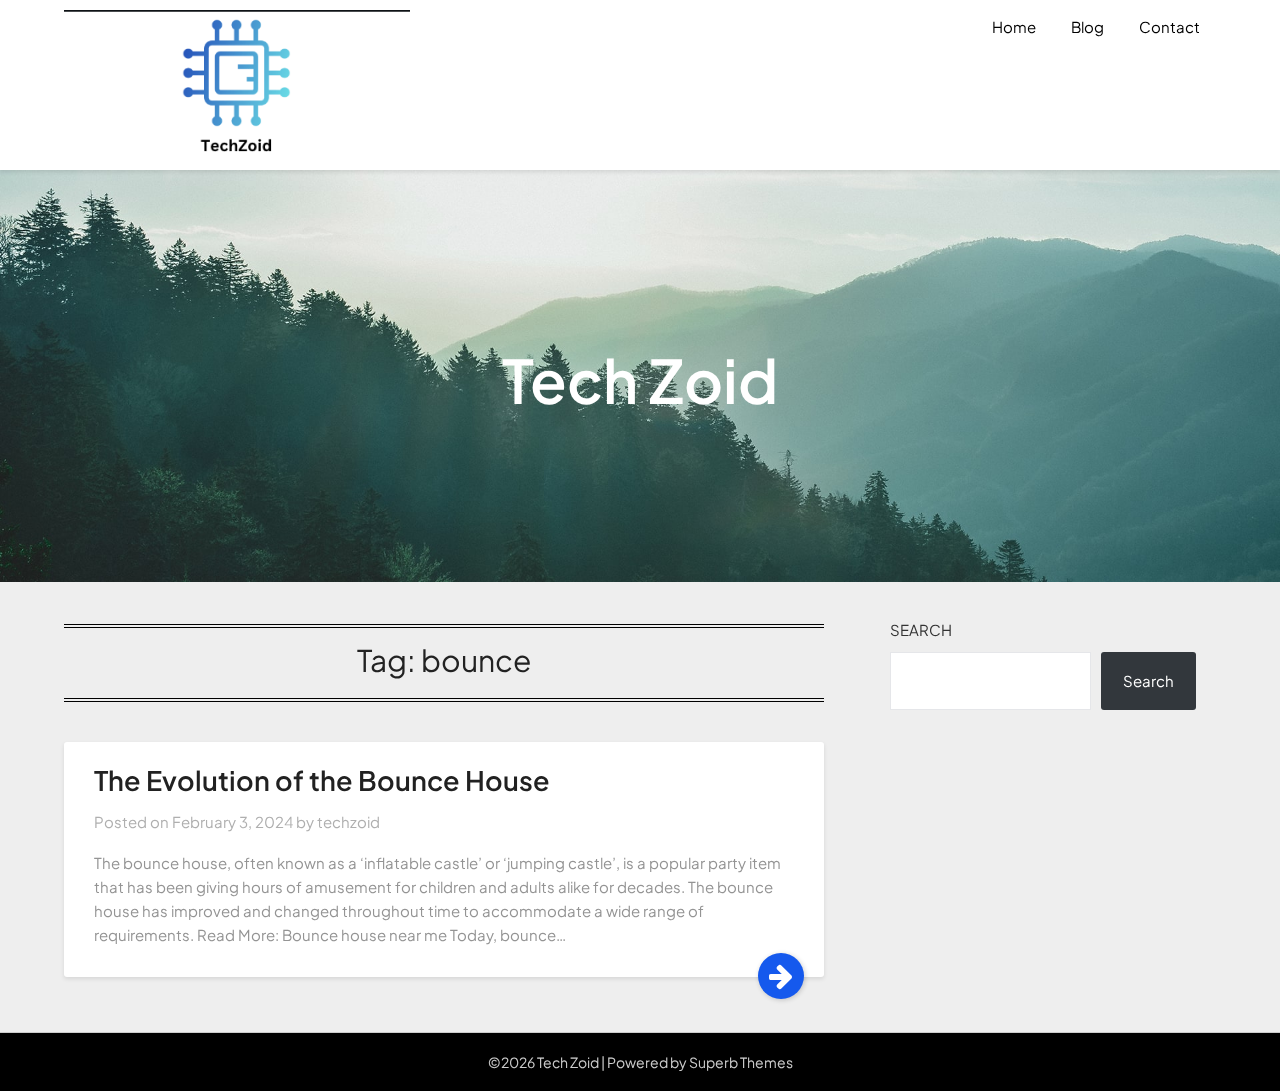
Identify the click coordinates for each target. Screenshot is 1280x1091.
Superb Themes (741, 1062)
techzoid (348, 821)
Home (1014, 26)
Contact (1169, 26)
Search (921, 629)
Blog (1087, 26)
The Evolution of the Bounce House (322, 780)
